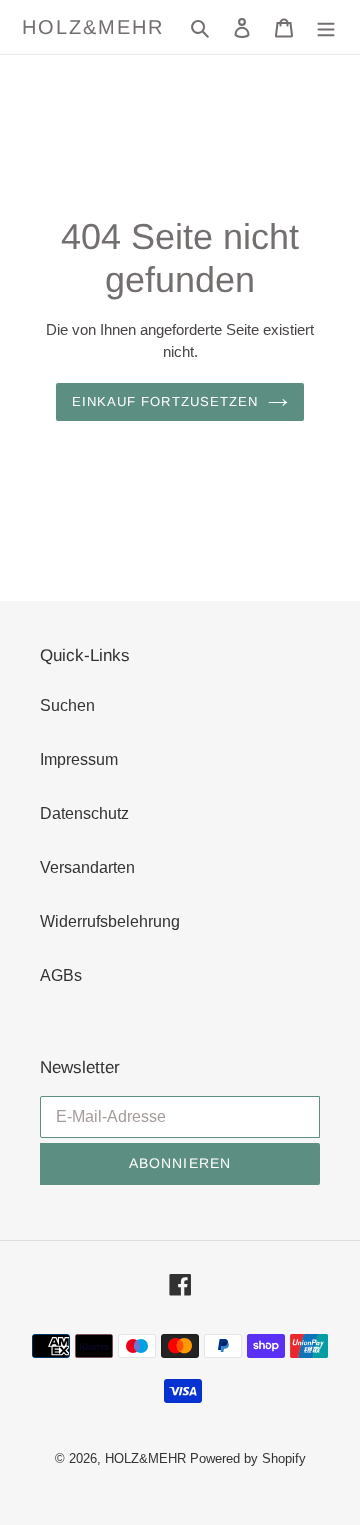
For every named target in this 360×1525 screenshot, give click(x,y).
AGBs (61, 975)
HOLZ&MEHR (93, 27)
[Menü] (326, 27)
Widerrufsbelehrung (110, 921)
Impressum (79, 759)
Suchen (67, 705)
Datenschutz (84, 813)
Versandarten (87, 867)
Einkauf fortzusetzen (165, 401)
